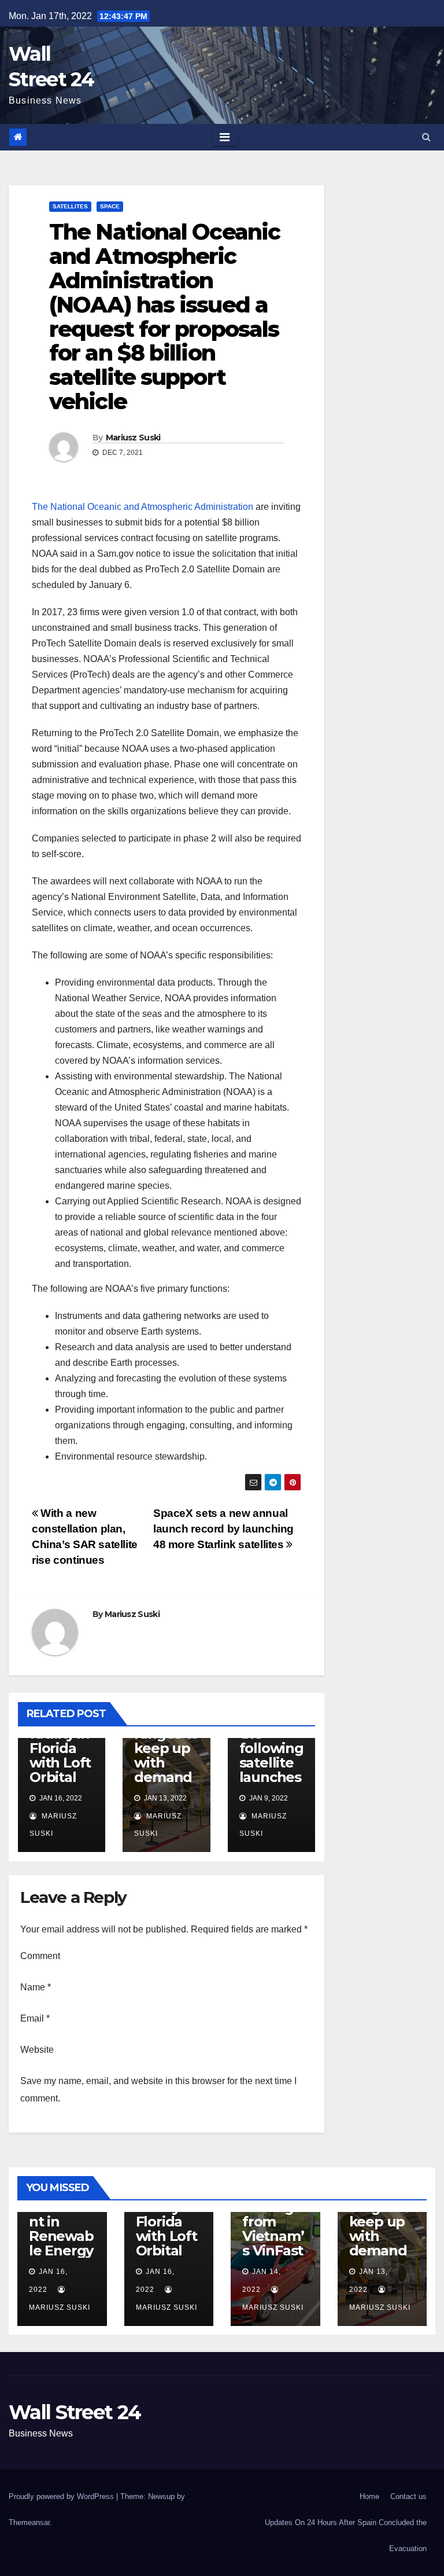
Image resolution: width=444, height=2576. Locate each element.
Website (37, 2050)
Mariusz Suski (133, 438)
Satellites (70, 206)
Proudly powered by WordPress (61, 2496)
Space (110, 206)
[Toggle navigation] (225, 137)
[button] (426, 137)
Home (369, 2496)
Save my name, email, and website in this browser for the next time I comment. (158, 2090)
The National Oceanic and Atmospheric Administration (143, 507)
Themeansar (29, 2522)
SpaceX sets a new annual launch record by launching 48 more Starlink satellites (223, 1529)
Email (35, 2018)
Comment (40, 1956)
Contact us (408, 2496)
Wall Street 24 (75, 2412)
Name (36, 1987)
